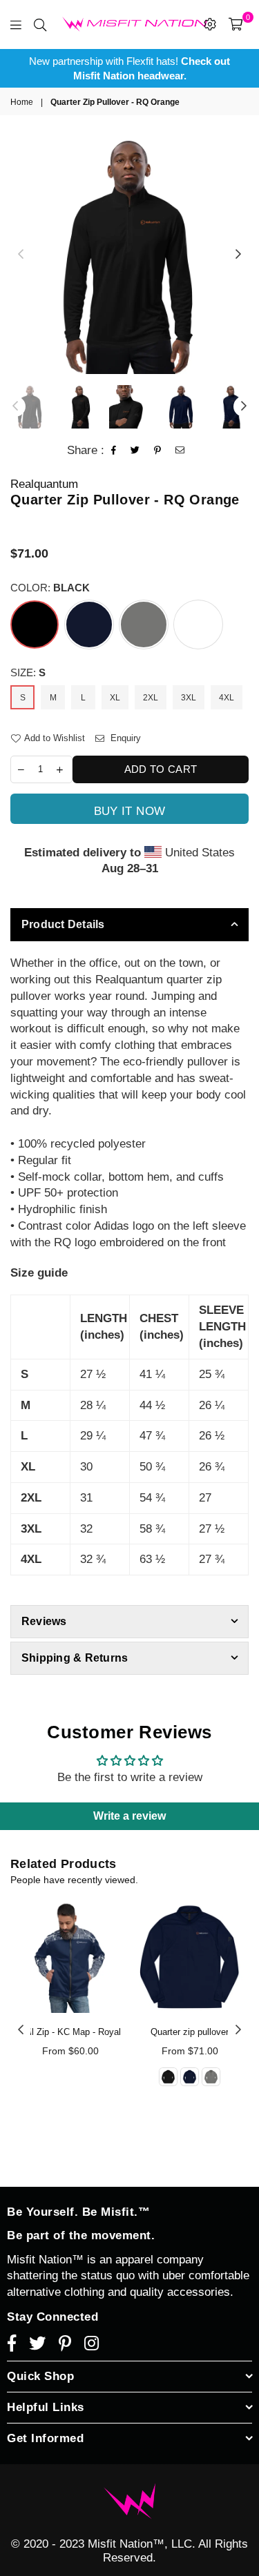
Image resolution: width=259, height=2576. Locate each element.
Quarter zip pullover (190, 2032)
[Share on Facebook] (114, 451)
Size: (28, 672)
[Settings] (210, 24)
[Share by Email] (180, 451)
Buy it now (129, 811)
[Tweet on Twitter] (135, 451)
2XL (151, 698)
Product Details (63, 924)
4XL (227, 698)
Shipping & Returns (75, 1658)
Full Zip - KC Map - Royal (70, 2032)
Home (22, 102)
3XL (189, 698)
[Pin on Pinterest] (158, 451)
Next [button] (238, 255)
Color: (50, 588)
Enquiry (124, 738)
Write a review (129, 1816)
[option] (129, 68)
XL (115, 698)
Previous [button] (21, 255)
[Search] (40, 24)
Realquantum (44, 484)
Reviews (44, 1621)
